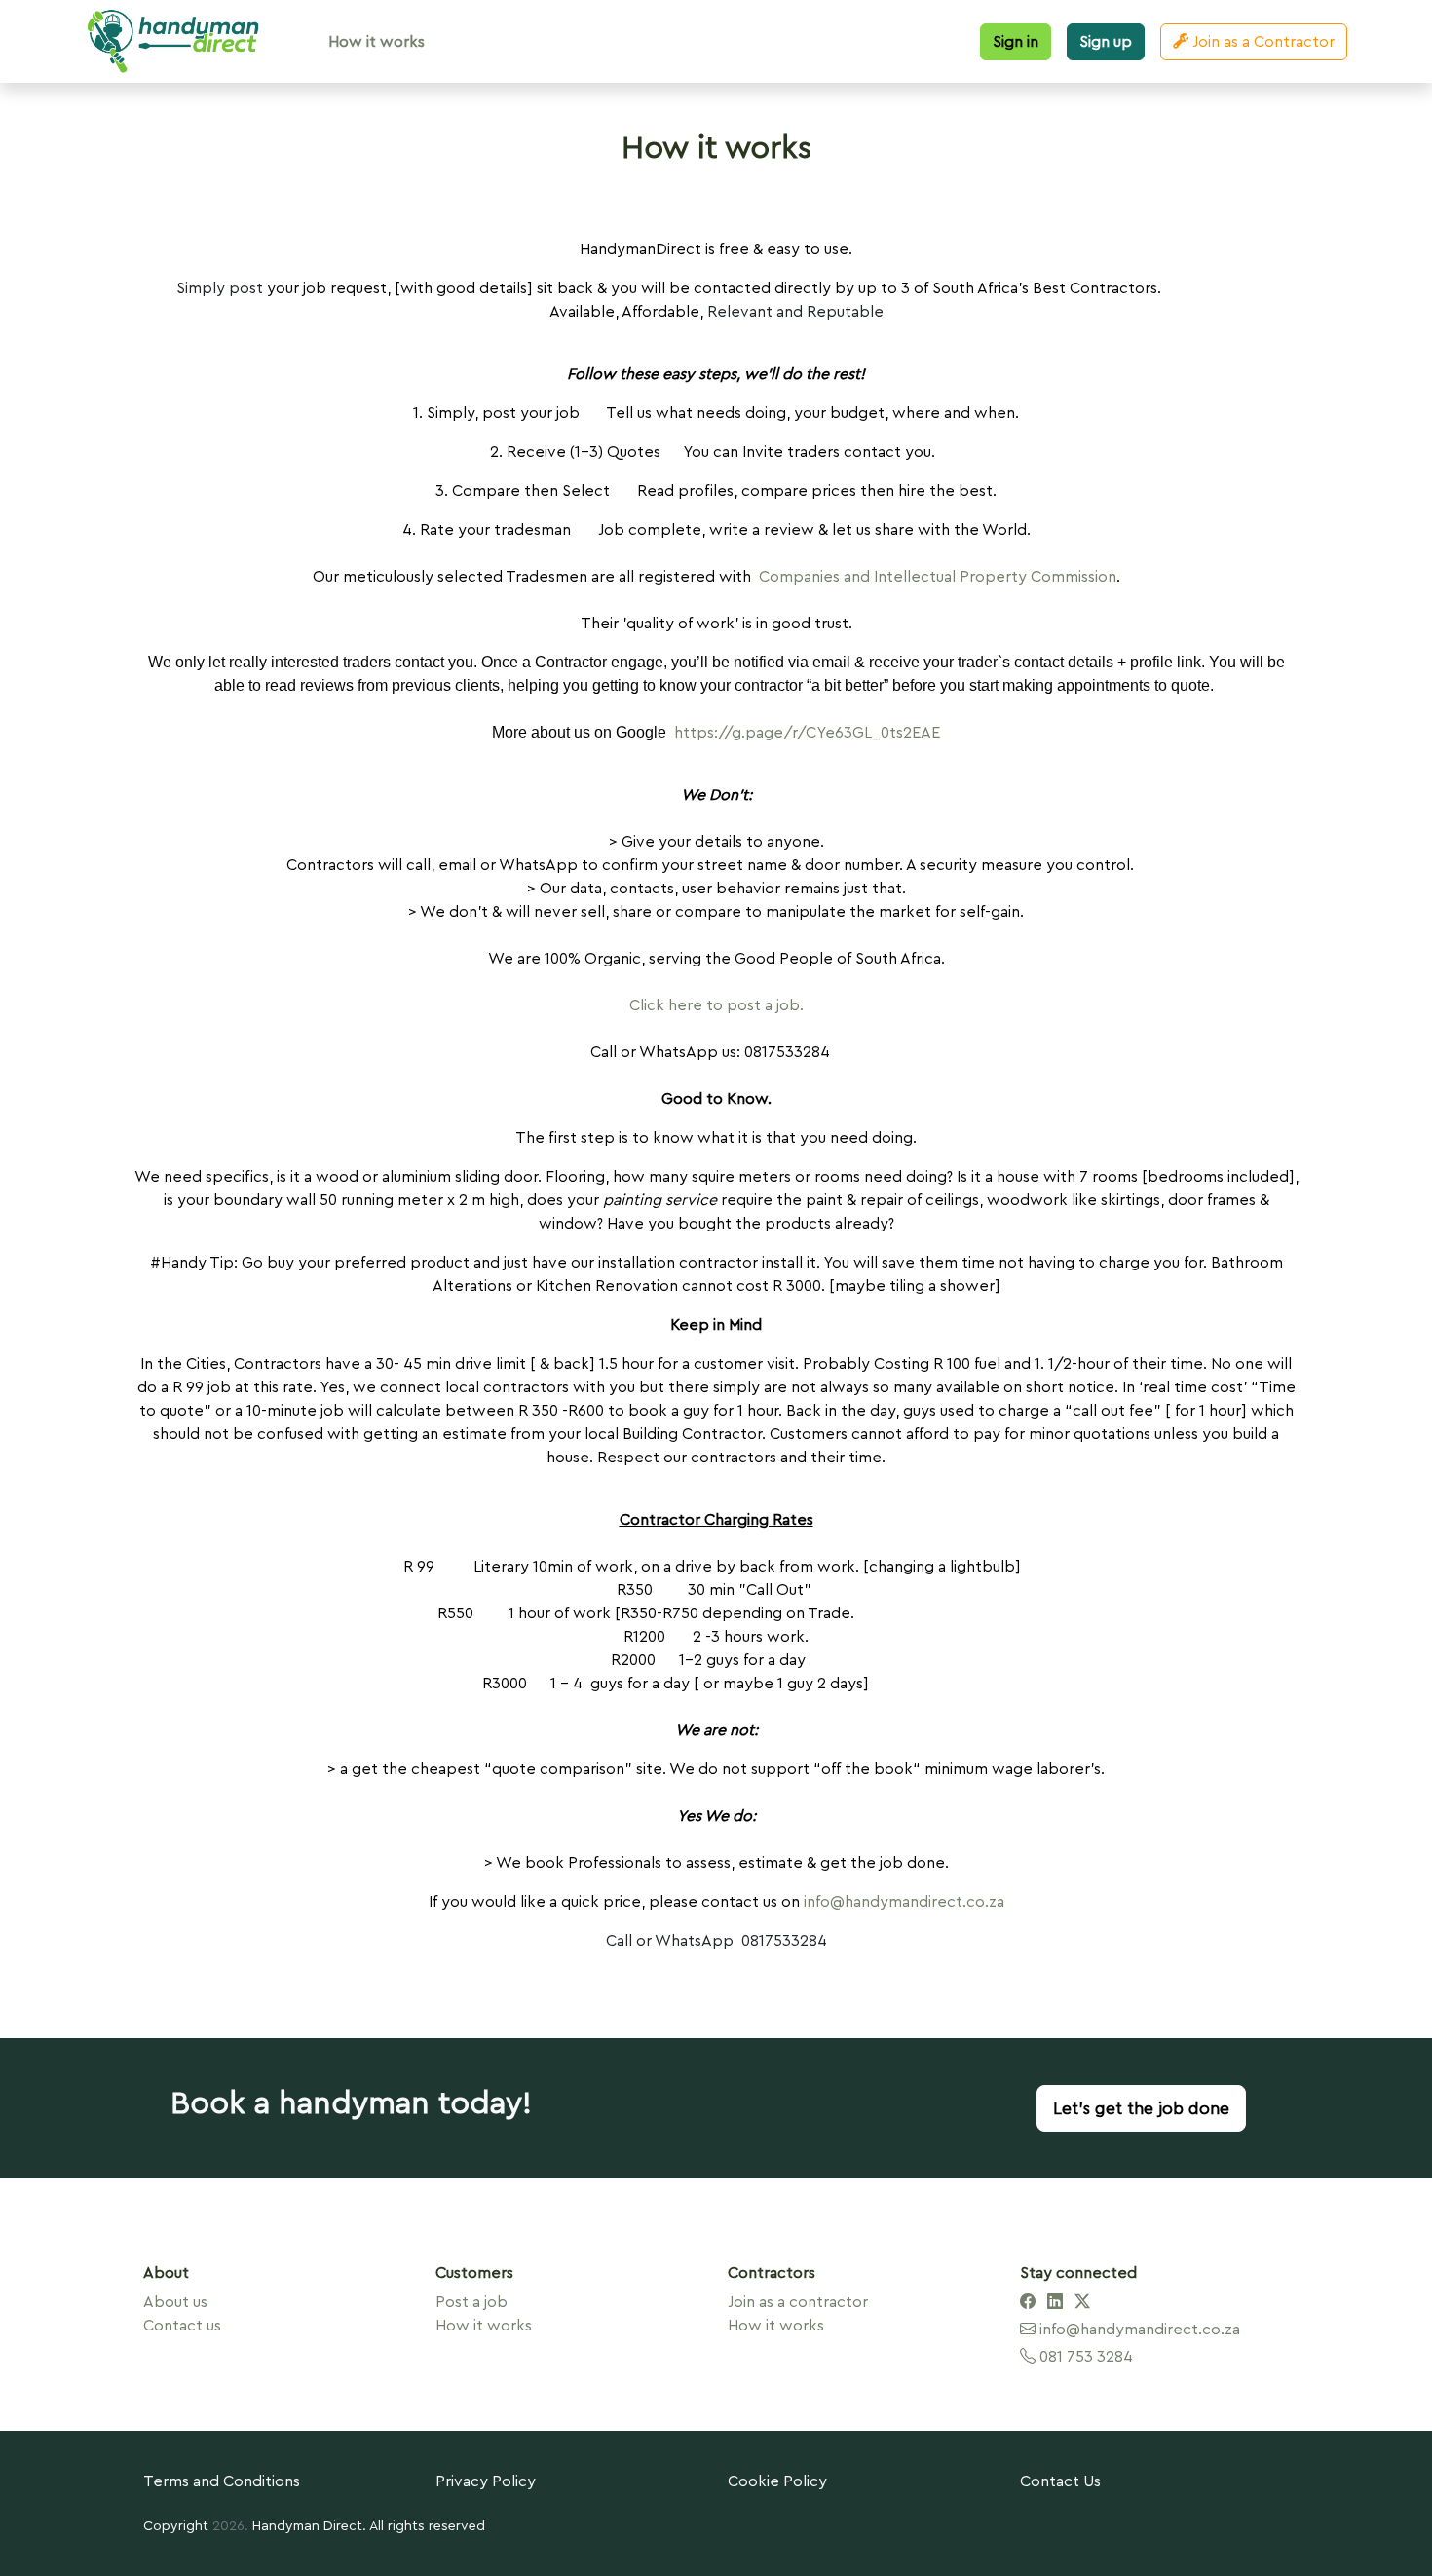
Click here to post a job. (716, 1005)
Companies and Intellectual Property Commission (938, 577)
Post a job (471, 2302)
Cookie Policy (777, 2481)
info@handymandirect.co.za (904, 1902)
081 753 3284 (1084, 2357)
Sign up (1106, 42)
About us (175, 2302)
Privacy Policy (486, 2481)
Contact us (182, 2326)
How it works (377, 42)
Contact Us (1060, 2481)
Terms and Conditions (222, 2481)
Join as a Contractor (1262, 42)
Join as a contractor (798, 2302)
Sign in (1016, 42)
